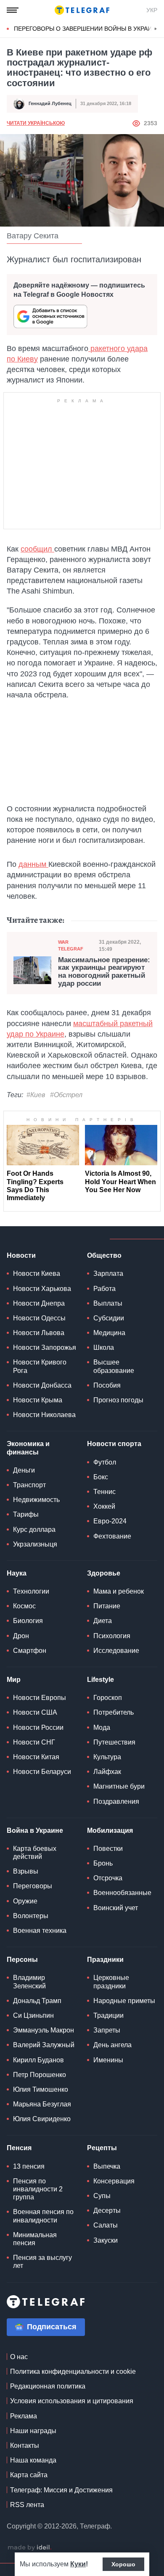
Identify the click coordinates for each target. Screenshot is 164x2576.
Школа (104, 1347)
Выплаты (108, 1303)
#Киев (36, 1095)
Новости (21, 1255)
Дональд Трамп (37, 2001)
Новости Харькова (42, 1289)
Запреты (107, 2030)
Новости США (35, 1712)
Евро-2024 (110, 1521)
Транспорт (29, 1485)
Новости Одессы (39, 1318)
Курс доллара (34, 1529)
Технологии (31, 1591)
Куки (78, 2564)
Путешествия (114, 1742)
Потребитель (114, 1712)
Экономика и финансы (28, 1448)
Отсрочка (108, 1878)
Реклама (24, 2416)
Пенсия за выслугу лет (42, 2262)
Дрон (21, 1636)
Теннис (104, 1492)
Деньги (24, 1470)
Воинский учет (116, 1908)
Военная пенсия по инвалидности (43, 2216)
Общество (104, 1255)
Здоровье (104, 1573)
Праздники (105, 1960)
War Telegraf (71, 945)
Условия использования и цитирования (72, 2401)
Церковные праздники (111, 1982)
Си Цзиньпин (33, 2015)
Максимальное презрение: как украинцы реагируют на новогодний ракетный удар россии (104, 972)
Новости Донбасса (42, 1385)
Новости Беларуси (42, 1772)
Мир (14, 1680)
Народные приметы (124, 2001)
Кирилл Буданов (38, 2060)
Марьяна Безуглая (42, 2104)
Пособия (107, 1385)
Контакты (25, 2445)
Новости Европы (40, 1698)
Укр (152, 10)
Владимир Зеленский (29, 1982)
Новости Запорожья (45, 1347)
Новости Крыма (38, 1400)
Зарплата (108, 1273)
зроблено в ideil (29, 2548)
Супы (102, 2196)
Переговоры (33, 1886)
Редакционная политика (48, 2386)
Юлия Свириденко (42, 2119)
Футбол (105, 1462)
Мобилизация (110, 1830)
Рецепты (102, 2148)
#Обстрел (66, 1095)
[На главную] (82, 10)
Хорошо (123, 2564)
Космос (24, 1606)
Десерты (107, 2210)
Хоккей (104, 1506)
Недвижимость (36, 1500)
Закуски (106, 2240)
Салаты (106, 2225)
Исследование (116, 1651)
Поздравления (116, 1801)
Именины (108, 2060)
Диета (103, 1621)
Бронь (103, 1863)
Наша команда (33, 2460)
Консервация (114, 2181)
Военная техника (40, 1931)
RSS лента (27, 2505)
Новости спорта (114, 1444)
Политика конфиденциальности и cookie (73, 2371)
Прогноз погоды (118, 1400)
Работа (104, 1289)
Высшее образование (114, 1366)
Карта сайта (29, 2475)
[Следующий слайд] (156, 29)
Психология (112, 1636)
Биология (28, 1621)
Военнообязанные (122, 1893)
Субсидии (109, 1318)
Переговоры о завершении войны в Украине (87, 29)
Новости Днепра (39, 1303)
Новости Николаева (44, 1415)
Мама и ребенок (119, 1591)
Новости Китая (36, 1757)
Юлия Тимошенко (41, 2089)
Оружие (25, 1901)
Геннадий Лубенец (50, 103)
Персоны (22, 1960)
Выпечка (107, 2166)
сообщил (37, 549)
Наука (17, 1573)
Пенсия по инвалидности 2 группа (38, 2189)
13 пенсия (29, 2166)
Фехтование (112, 1536)
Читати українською (36, 123)
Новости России (38, 1727)
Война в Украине (35, 1830)
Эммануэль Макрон (44, 2030)
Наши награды (33, 2431)
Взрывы (26, 1871)
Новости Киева (37, 1273)
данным (33, 864)
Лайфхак (107, 1772)
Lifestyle (101, 1680)
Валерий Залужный (44, 2045)
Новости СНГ (34, 1742)
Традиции (108, 2015)
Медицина (109, 1333)
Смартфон (30, 1651)
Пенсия (19, 2148)
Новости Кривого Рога (40, 1366)
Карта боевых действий (35, 1853)
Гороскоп (108, 1698)
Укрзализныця (35, 1544)
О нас (19, 2357)
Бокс (101, 1477)
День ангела (112, 2045)
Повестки (108, 1849)
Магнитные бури (119, 1786)
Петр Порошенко (40, 2075)
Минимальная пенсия (35, 2239)
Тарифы (26, 1514)
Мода (102, 1727)
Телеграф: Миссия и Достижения (61, 2490)
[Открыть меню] (13, 10)
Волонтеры (31, 1916)
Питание (107, 1606)
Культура (107, 1757)
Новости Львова (39, 1333)
